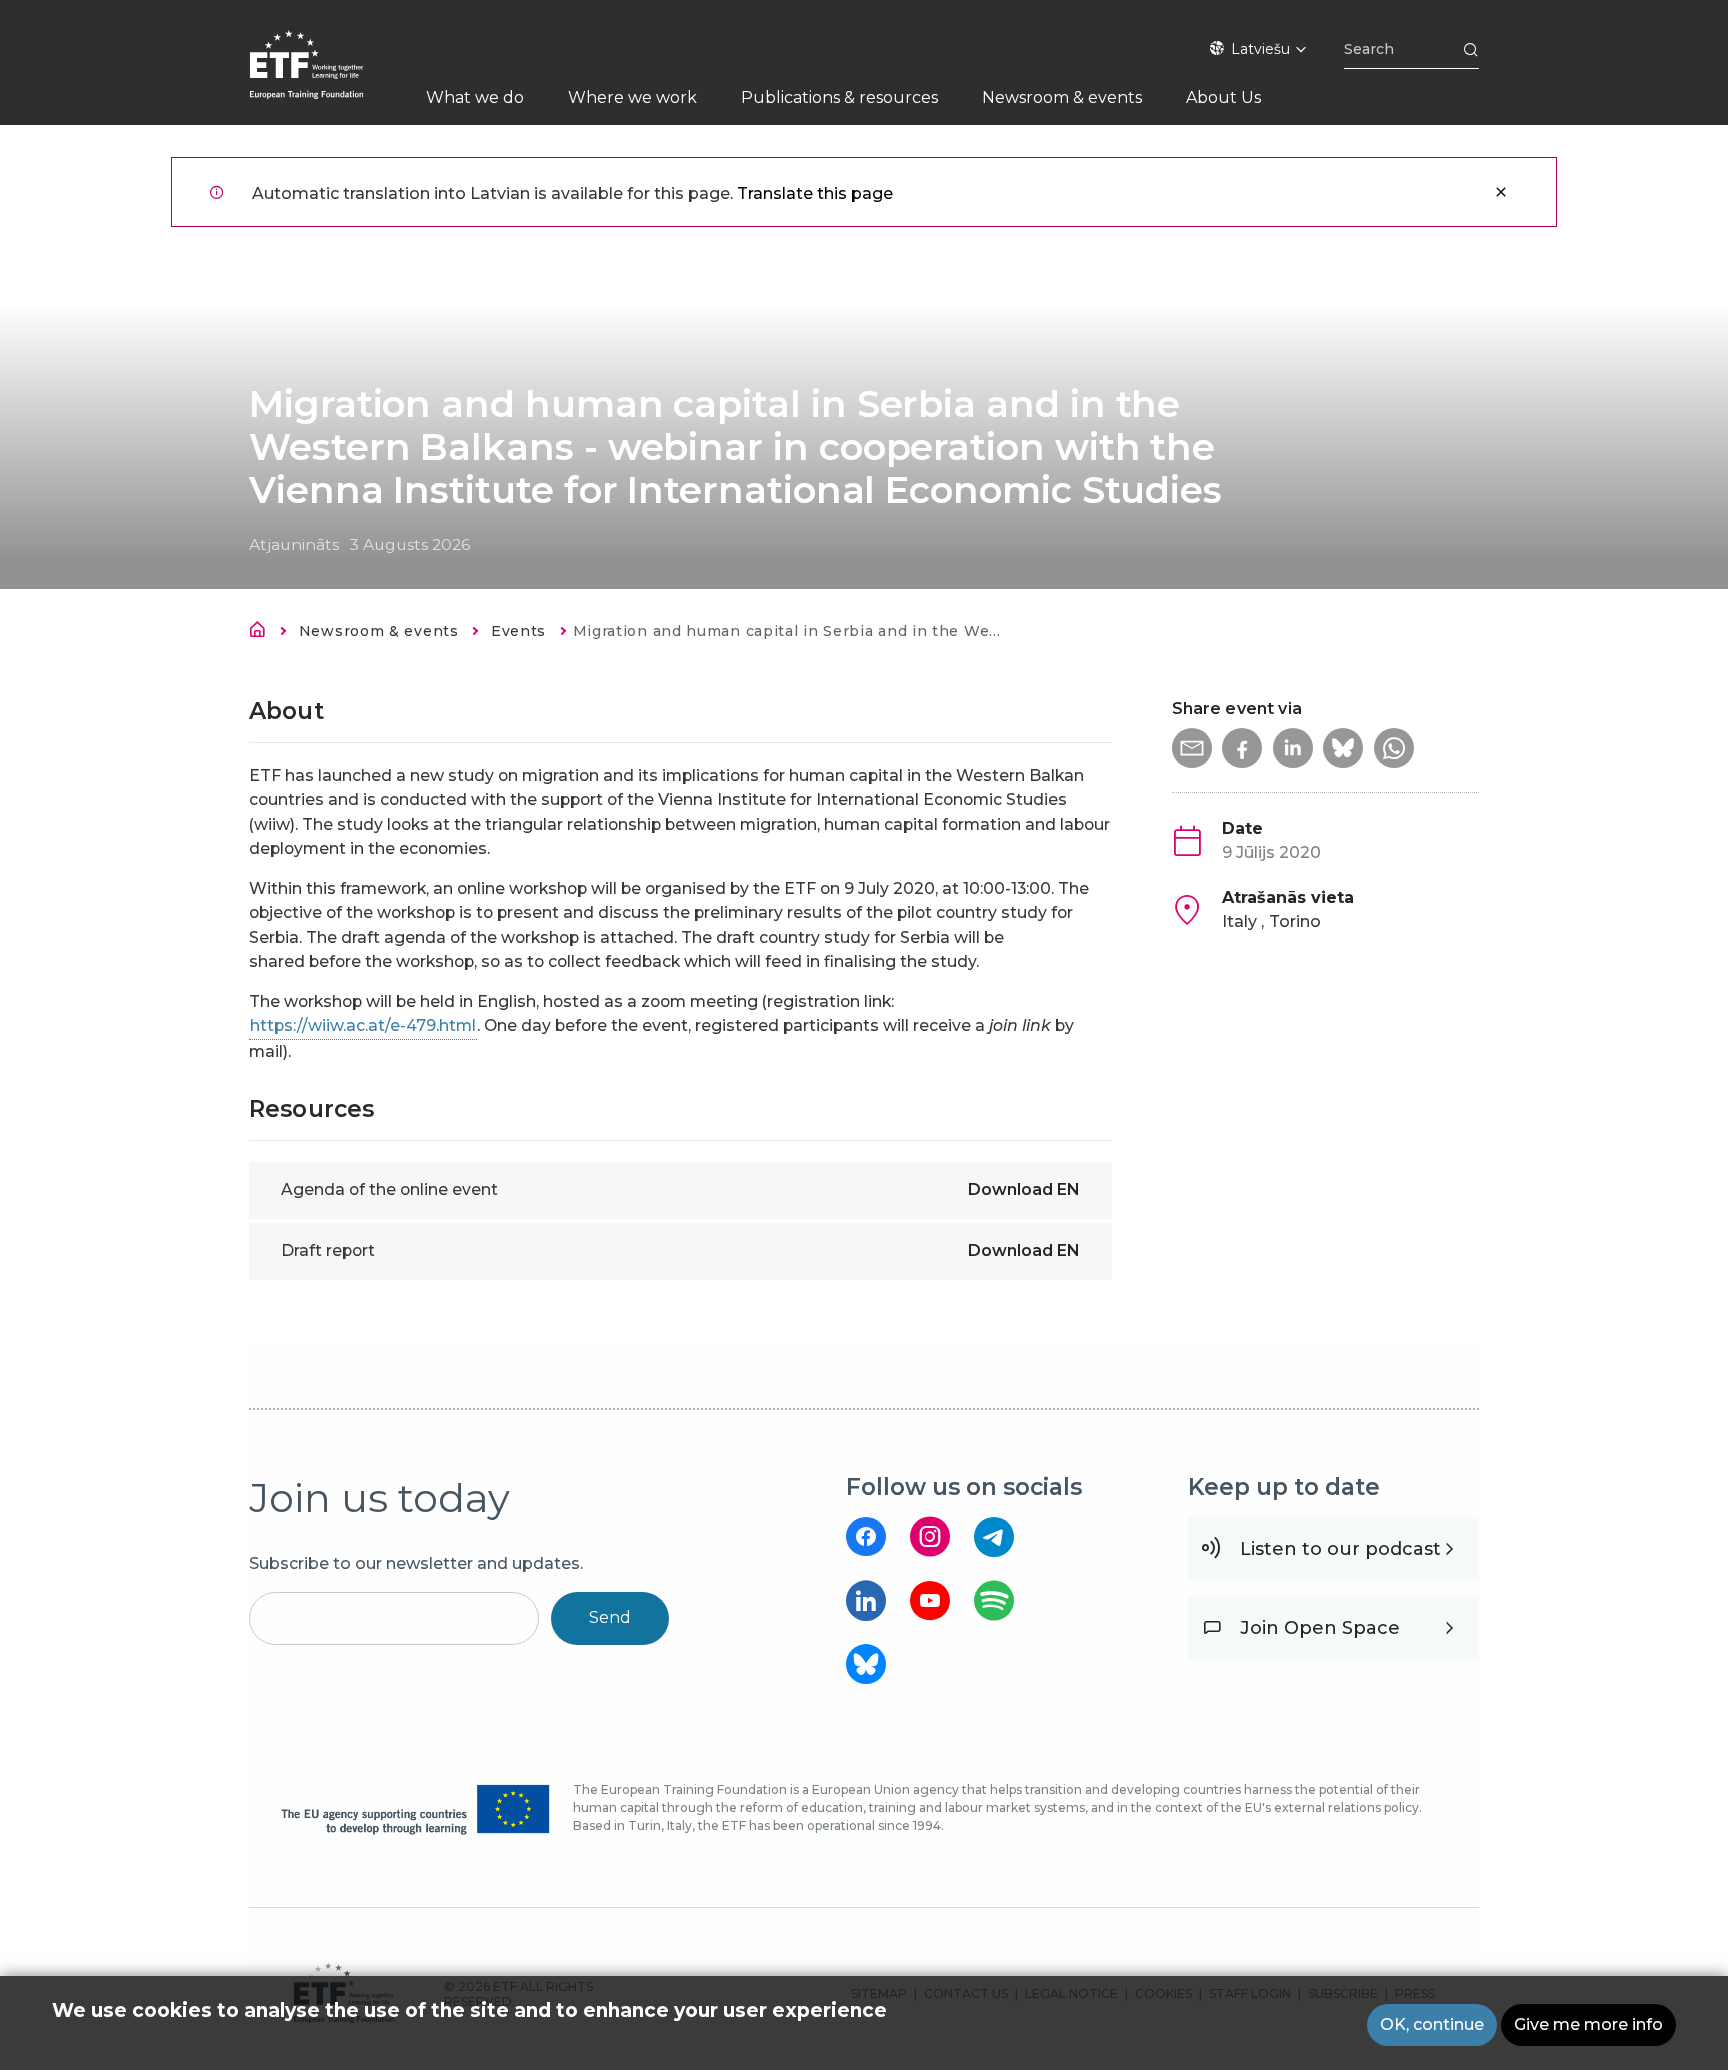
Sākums (263, 633)
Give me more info (1588, 2024)
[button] (1192, 748)
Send (610, 1617)
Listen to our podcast (1340, 1549)
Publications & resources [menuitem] (839, 97)
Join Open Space (1320, 1628)
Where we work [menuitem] (632, 97)
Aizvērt (1501, 192)
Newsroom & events (379, 631)
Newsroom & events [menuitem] (1062, 97)
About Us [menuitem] (1223, 97)
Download (1024, 1189)
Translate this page (815, 193)
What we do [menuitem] (475, 97)
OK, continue (1432, 2024)
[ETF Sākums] (326, 77)
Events (518, 631)
